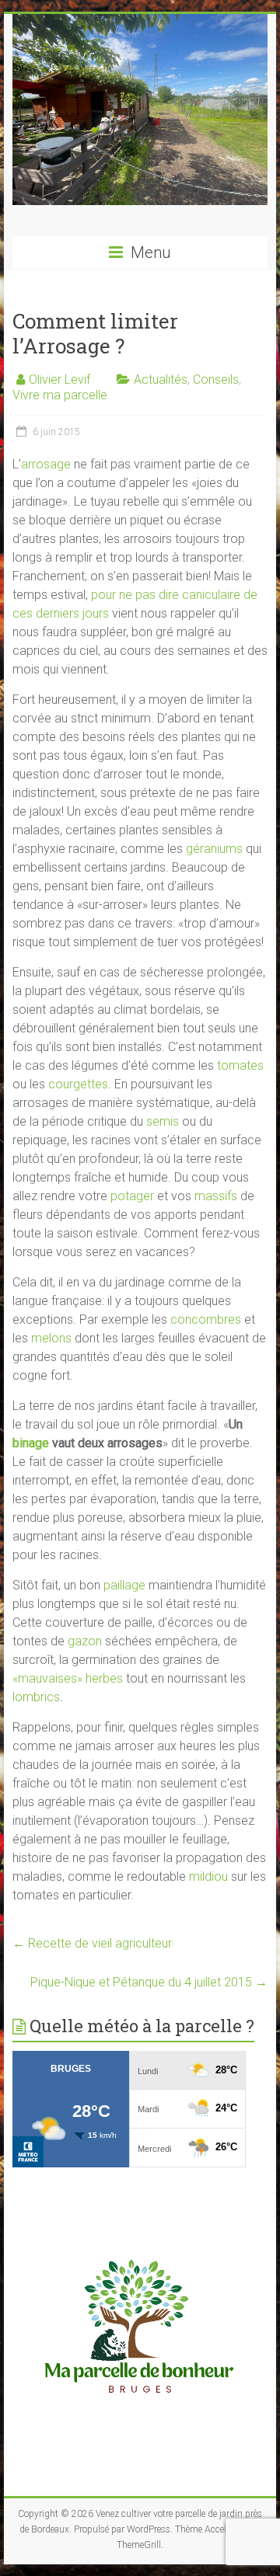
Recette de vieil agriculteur (92, 1943)
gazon (85, 1641)
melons (53, 1338)
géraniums (214, 849)
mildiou (208, 1876)
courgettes (78, 1084)
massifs (216, 1196)
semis (163, 1121)
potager (132, 1196)
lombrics (36, 1697)
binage (31, 1443)
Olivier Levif (59, 379)
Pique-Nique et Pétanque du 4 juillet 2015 (149, 1982)
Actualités (161, 379)
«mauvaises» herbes (68, 1678)
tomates (240, 1065)
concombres (206, 1319)
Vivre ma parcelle (60, 395)
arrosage (46, 464)
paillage (124, 1585)
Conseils (216, 379)
